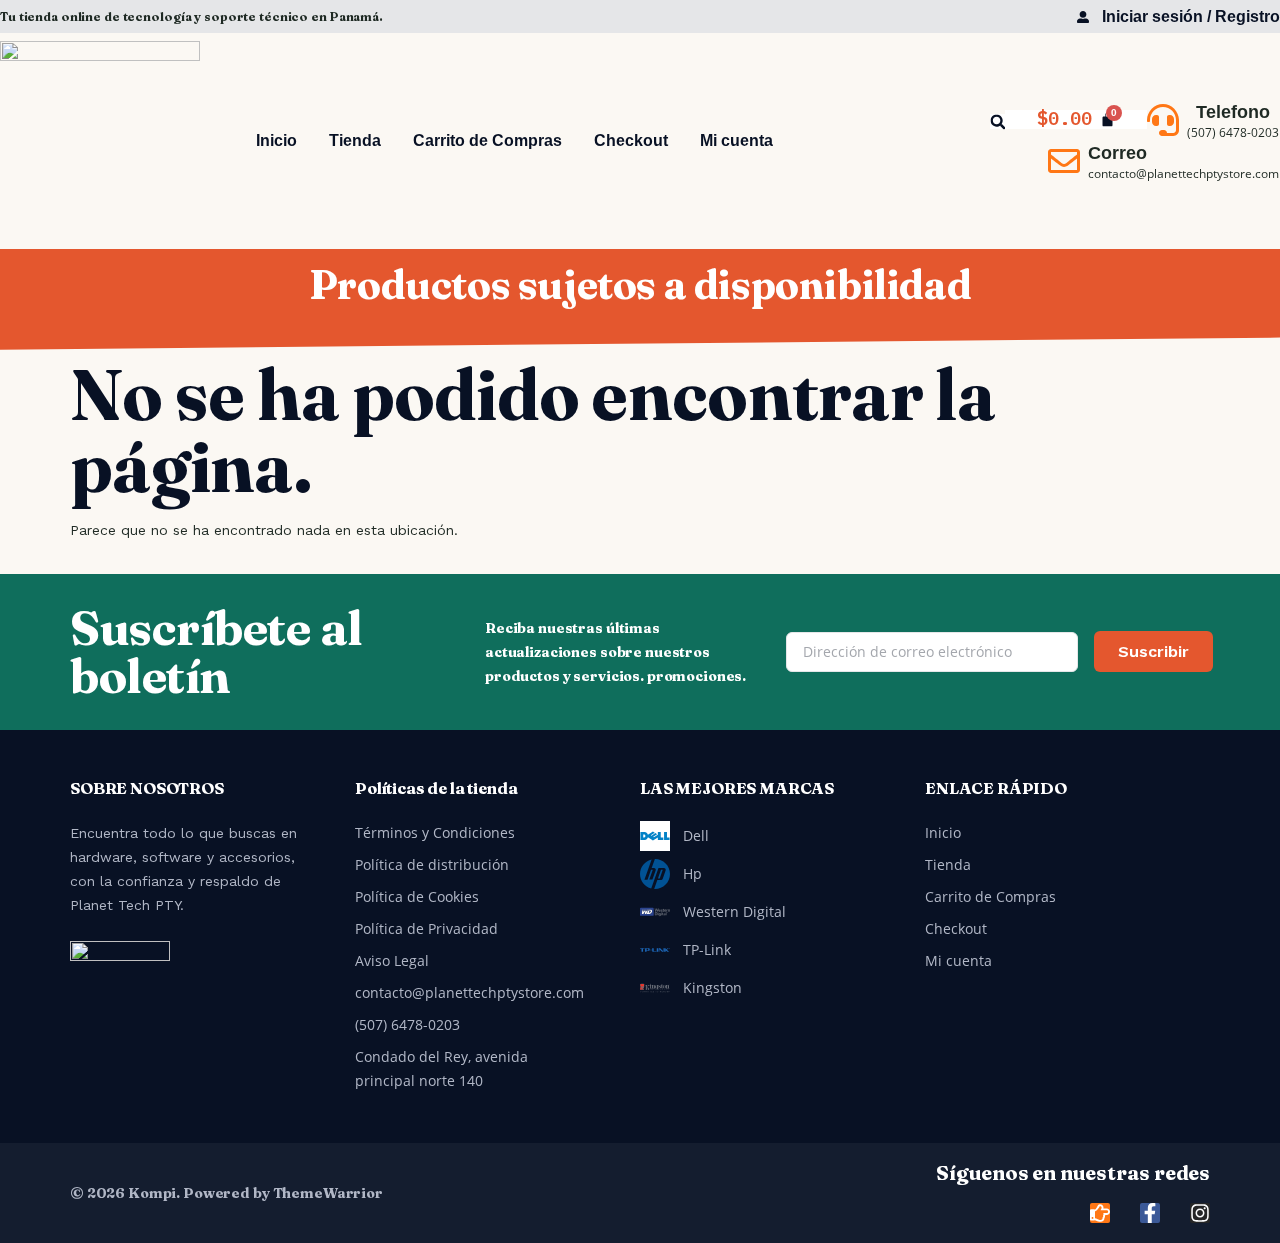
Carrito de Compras (487, 140)
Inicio (276, 140)
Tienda (355, 140)
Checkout (631, 140)
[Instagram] (1200, 1213)
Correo (1117, 153)
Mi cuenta (736, 140)
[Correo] (1064, 161)
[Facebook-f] (1150, 1213)
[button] (997, 121)
